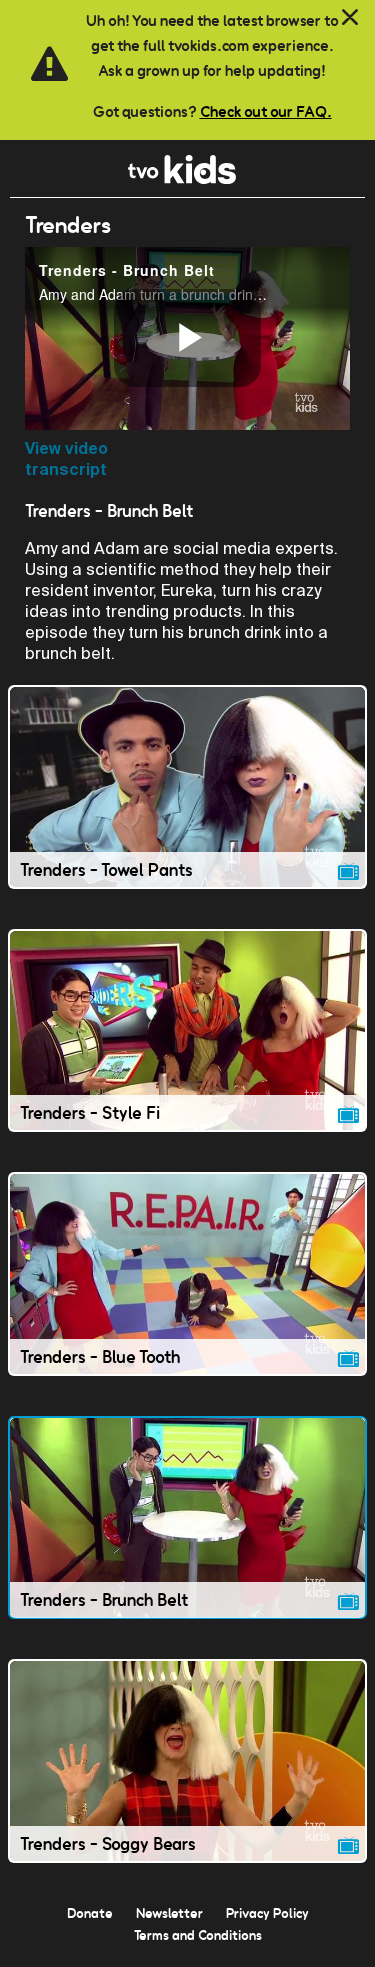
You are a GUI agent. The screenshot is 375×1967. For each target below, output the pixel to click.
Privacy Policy (267, 1913)
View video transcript (66, 459)
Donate (90, 1913)
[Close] (350, 18)
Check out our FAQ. (266, 111)
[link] (182, 178)
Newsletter (169, 1913)
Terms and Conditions (198, 1935)
